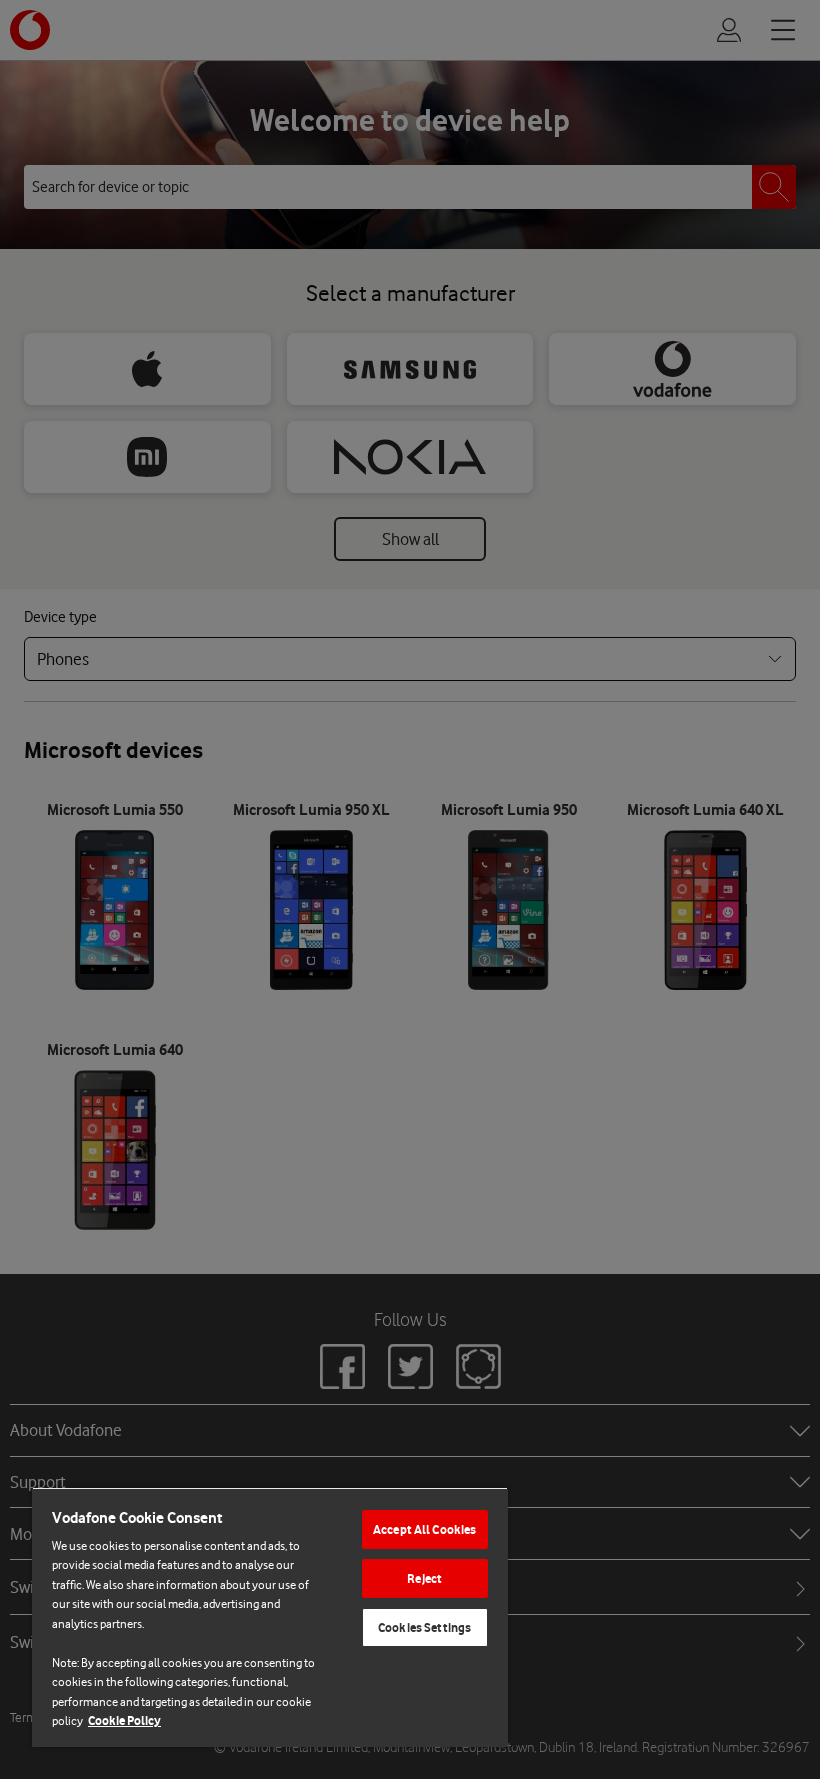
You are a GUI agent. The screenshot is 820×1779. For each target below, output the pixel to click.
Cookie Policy (124, 1720)
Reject (424, 1578)
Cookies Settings (424, 1627)
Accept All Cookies (424, 1529)
